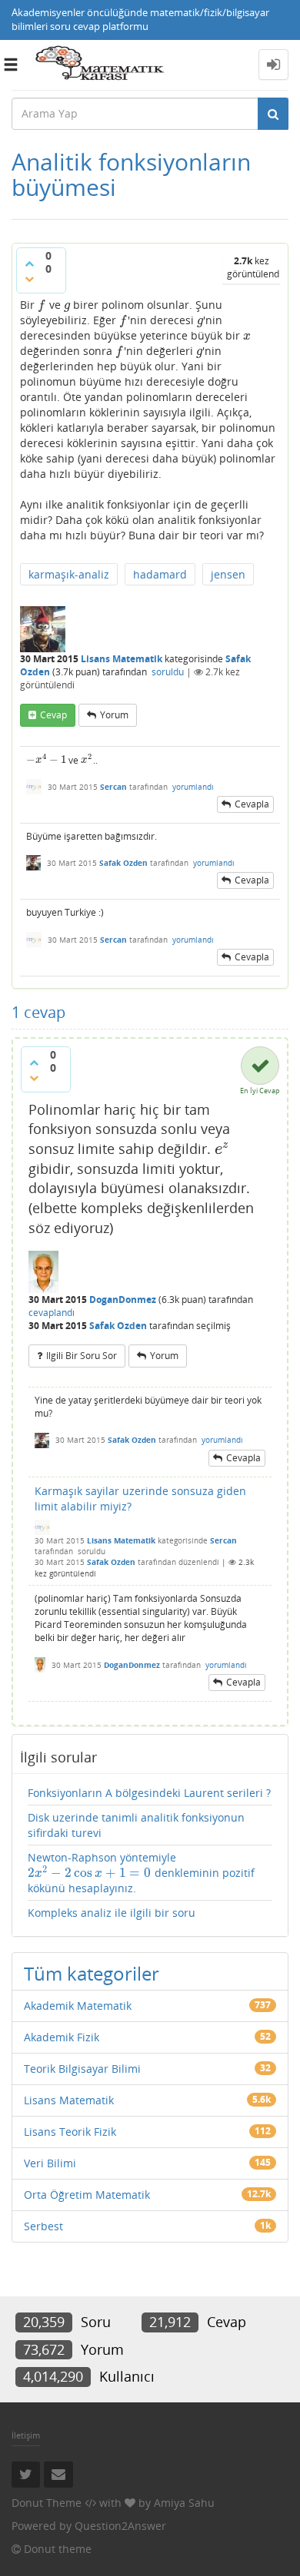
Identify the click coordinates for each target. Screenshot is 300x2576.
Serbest (43, 2226)
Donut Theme (47, 2503)
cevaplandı (52, 1313)
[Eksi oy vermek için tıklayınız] (29, 279)
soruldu (168, 672)
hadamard (160, 574)
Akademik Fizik (62, 2037)
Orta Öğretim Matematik (87, 2195)
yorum (114, 715)
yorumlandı (193, 787)
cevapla (252, 804)
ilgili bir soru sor (82, 1356)
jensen (228, 574)
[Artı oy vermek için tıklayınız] (29, 264)
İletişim (26, 2435)
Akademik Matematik (78, 2006)
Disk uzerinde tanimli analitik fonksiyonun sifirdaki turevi (136, 1825)
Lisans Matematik (122, 659)
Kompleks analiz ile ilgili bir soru (112, 1913)
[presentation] (42, 305)
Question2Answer (120, 2526)
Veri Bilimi (50, 2163)
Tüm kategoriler (92, 1973)
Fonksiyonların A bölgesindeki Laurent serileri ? (149, 1793)
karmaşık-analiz (69, 574)
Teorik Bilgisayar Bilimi (82, 2069)
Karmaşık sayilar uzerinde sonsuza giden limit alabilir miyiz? (140, 1499)
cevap (53, 715)
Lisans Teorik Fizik (70, 2132)
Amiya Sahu (184, 2503)
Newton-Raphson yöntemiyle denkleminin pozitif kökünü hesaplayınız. (141, 1873)
